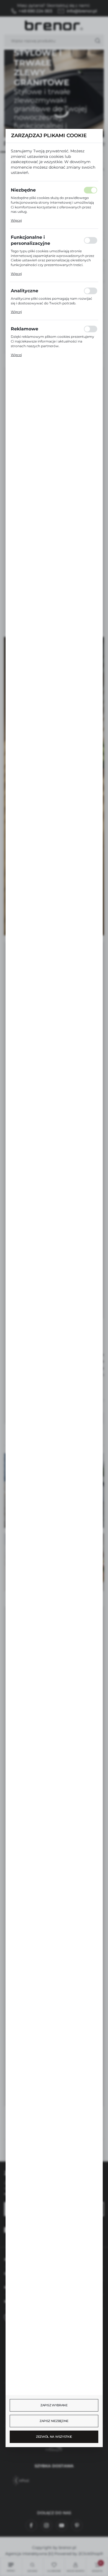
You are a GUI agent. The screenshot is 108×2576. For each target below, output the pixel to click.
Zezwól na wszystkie (54, 2437)
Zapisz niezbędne (54, 2421)
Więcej (16, 220)
